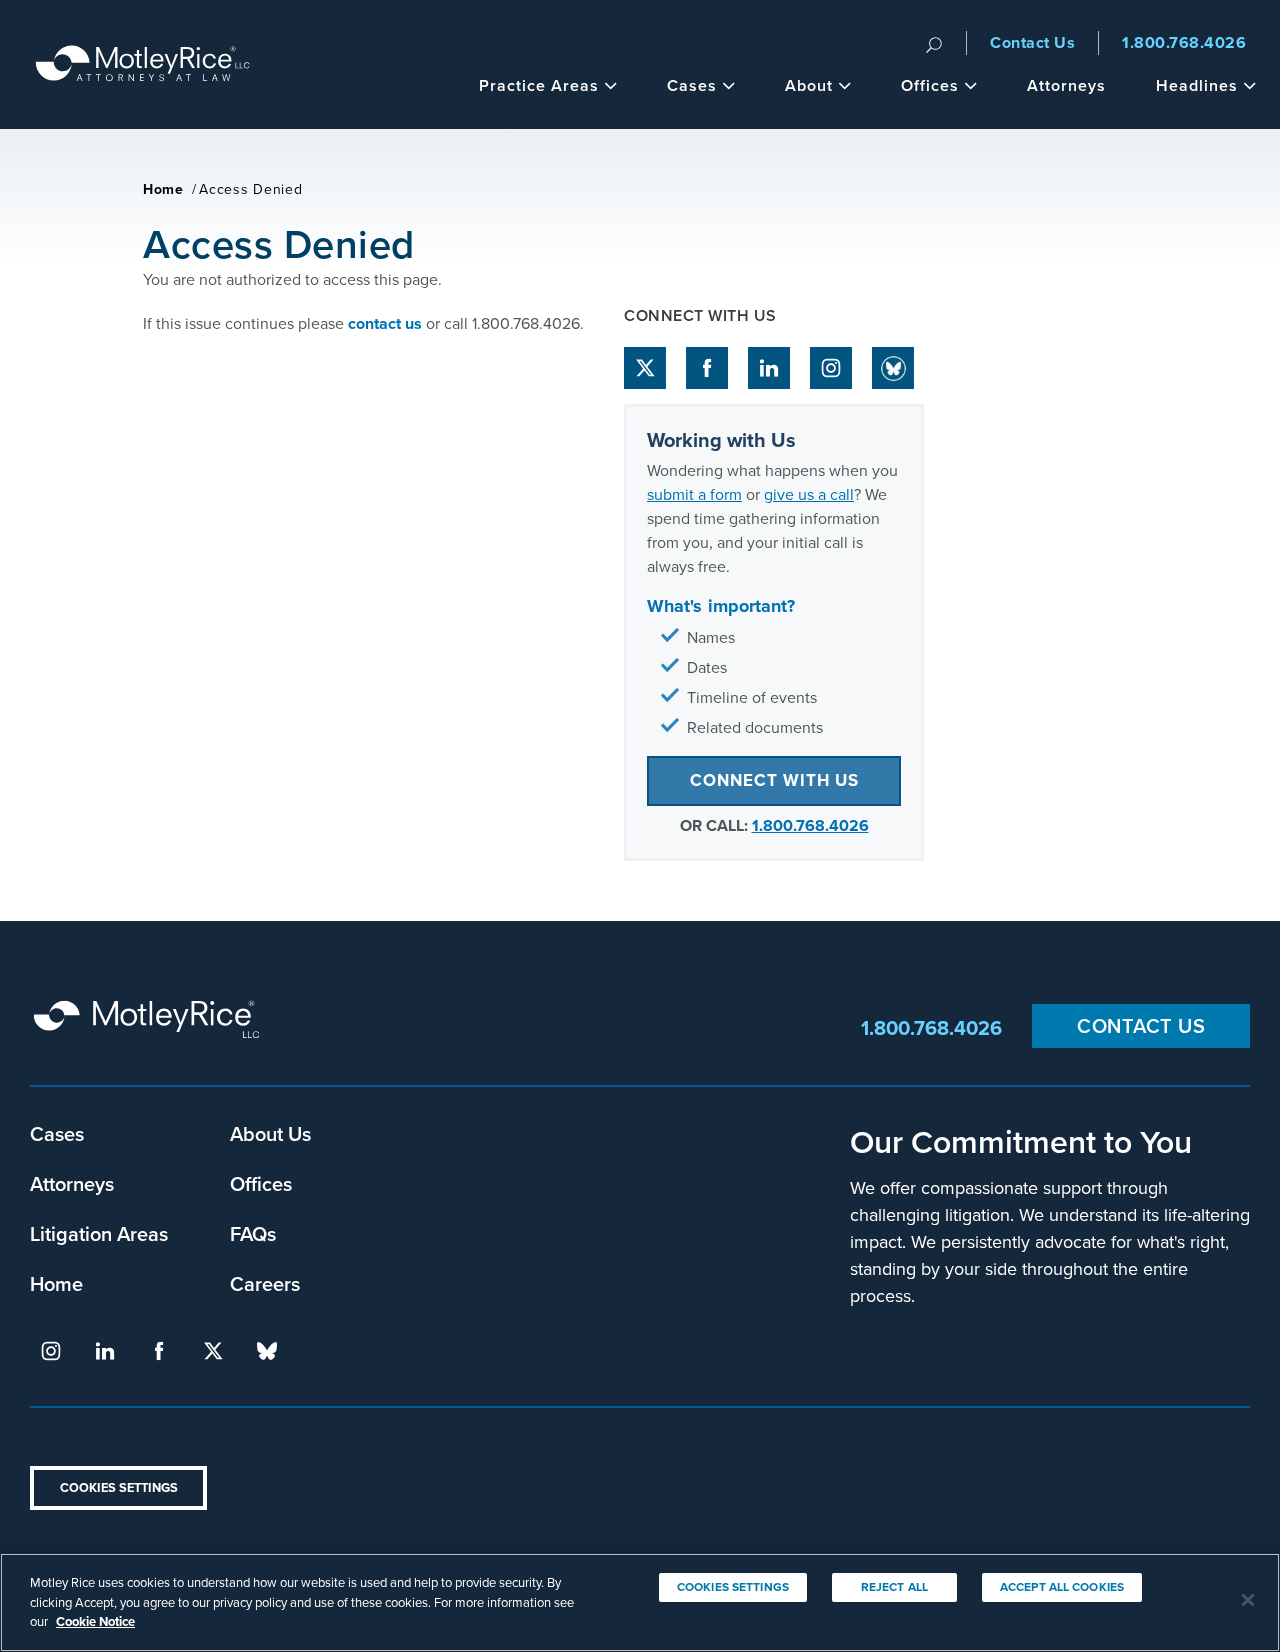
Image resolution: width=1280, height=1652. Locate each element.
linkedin (769, 368)
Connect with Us (774, 780)
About (809, 85)
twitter (645, 368)
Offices (930, 85)
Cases (692, 85)
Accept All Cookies (1062, 1587)
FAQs (253, 1233)
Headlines (1197, 85)
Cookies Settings (119, 1487)
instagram (831, 368)
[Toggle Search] (934, 43)
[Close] (1248, 1600)
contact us (385, 323)
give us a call (809, 494)
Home (163, 189)
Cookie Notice (95, 1621)
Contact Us (1032, 42)
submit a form (694, 494)
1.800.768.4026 (1184, 42)
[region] (640, 1602)
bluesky (267, 1351)
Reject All (894, 1587)
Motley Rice (150, 1028)
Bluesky (893, 368)
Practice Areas (539, 85)
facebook (707, 368)
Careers (265, 1283)
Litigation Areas (99, 1233)
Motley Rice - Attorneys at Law (143, 64)
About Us (270, 1133)
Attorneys (1066, 85)
